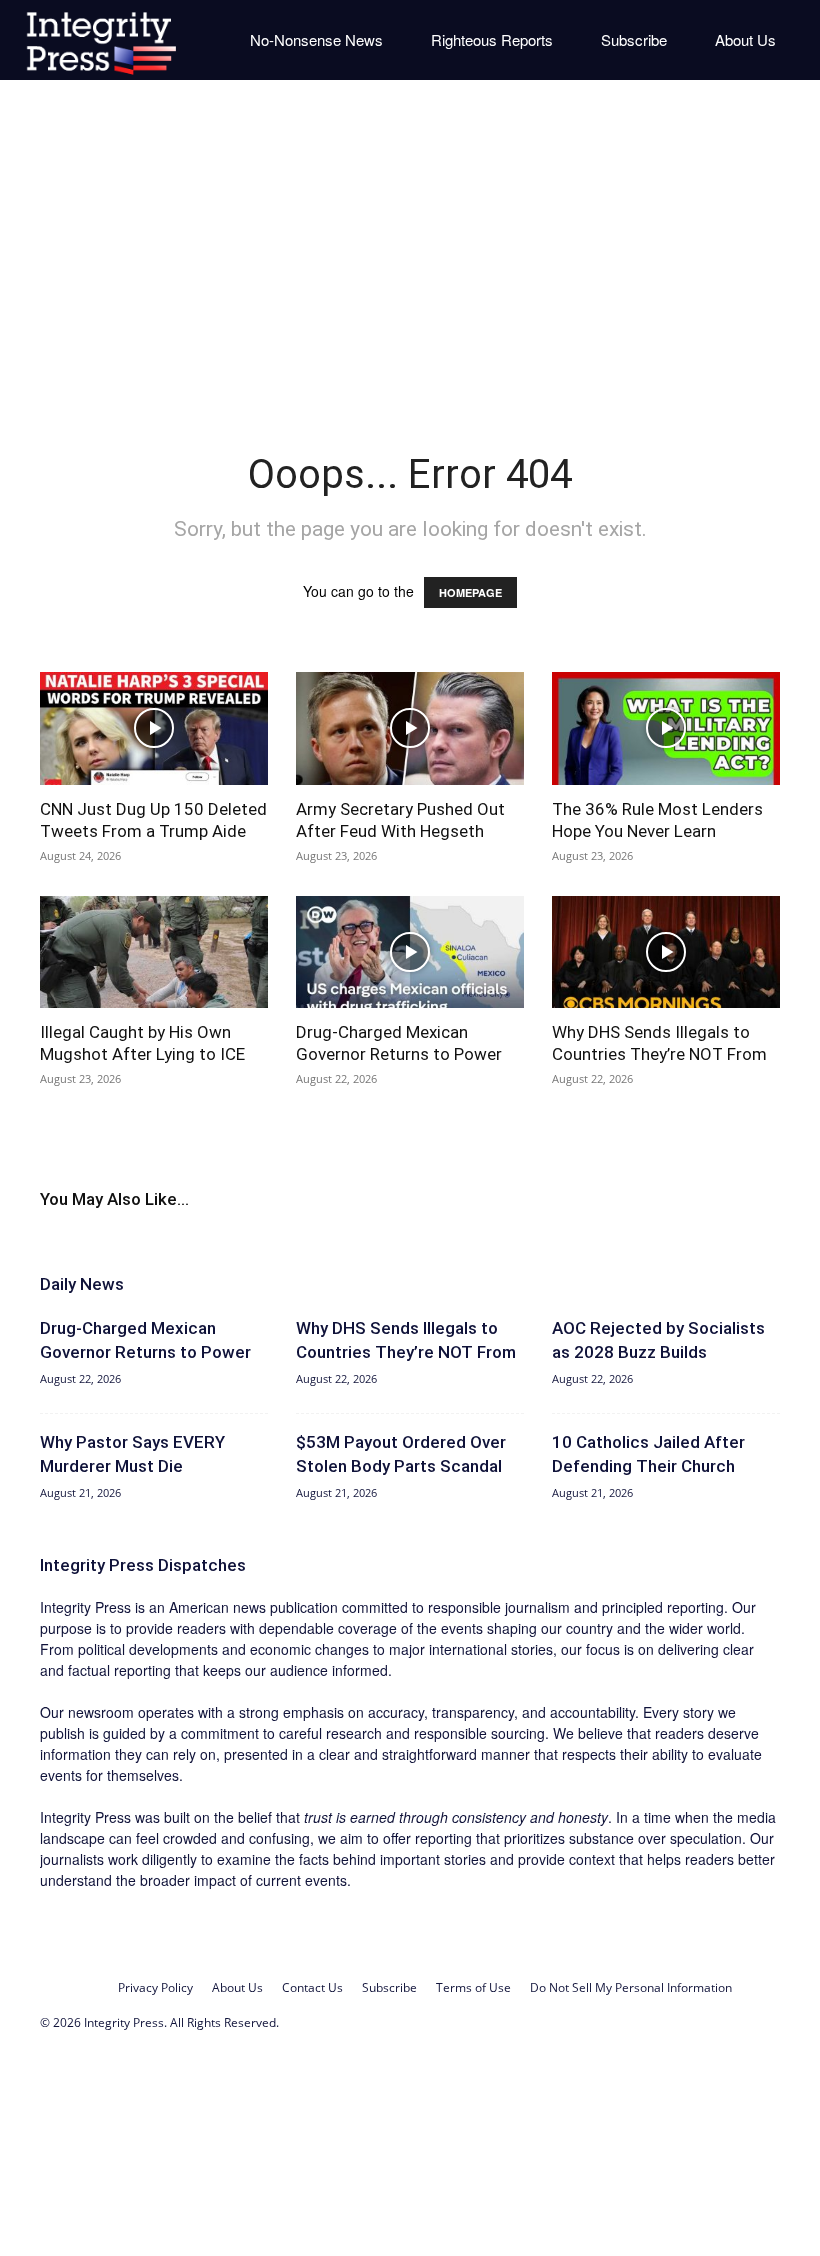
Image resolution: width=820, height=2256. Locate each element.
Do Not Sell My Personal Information (631, 1987)
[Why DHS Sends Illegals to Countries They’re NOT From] (666, 952)
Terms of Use (473, 1987)
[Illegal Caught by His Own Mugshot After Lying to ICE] (154, 952)
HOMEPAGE (470, 592)
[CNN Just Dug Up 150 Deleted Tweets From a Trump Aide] (154, 728)
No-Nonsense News (316, 39)
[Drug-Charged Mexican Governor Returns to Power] (410, 952)
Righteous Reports (492, 39)
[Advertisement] (410, 250)
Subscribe (634, 39)
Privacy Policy (155, 1987)
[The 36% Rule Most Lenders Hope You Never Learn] (666, 728)
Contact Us (312, 1987)
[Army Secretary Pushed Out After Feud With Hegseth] (410, 728)
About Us (745, 39)
